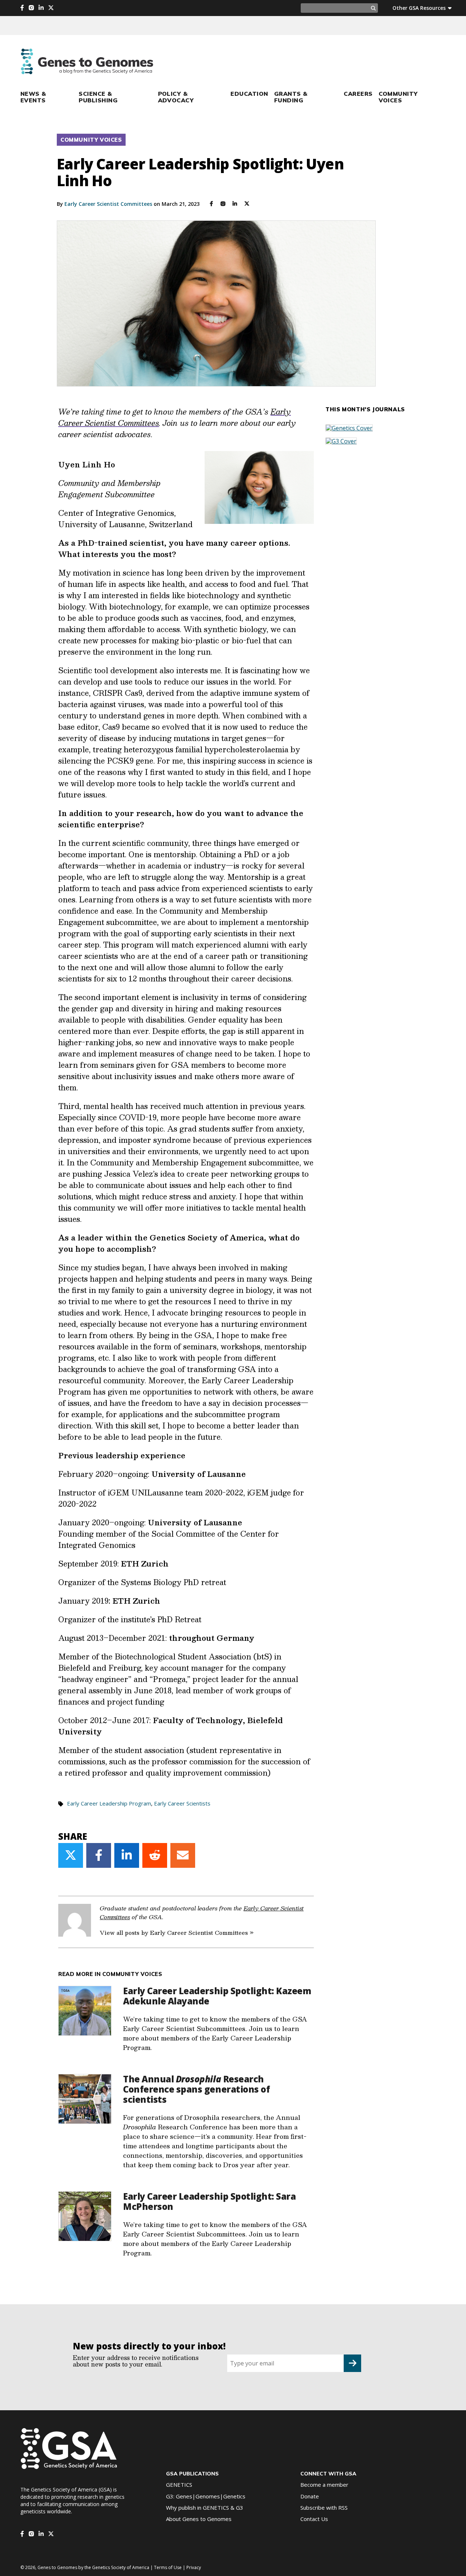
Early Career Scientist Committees (108, 204)
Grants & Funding (291, 97)
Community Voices (398, 97)
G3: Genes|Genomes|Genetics (206, 2496)
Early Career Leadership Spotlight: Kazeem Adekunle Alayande (217, 1996)
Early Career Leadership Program (109, 1803)
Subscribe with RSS (324, 2508)
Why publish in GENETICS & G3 (205, 2508)
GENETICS (179, 2485)
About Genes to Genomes (199, 2519)
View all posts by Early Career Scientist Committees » (177, 1932)
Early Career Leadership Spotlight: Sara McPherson (209, 2201)
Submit (352, 2363)
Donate (310, 2496)
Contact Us (314, 2519)
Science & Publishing (98, 97)
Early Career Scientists (182, 1803)
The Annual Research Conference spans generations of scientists (196, 2089)
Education (249, 94)
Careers (358, 94)
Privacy (194, 2567)
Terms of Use (168, 2567)
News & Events (33, 97)
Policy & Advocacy (176, 97)
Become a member (324, 2485)
